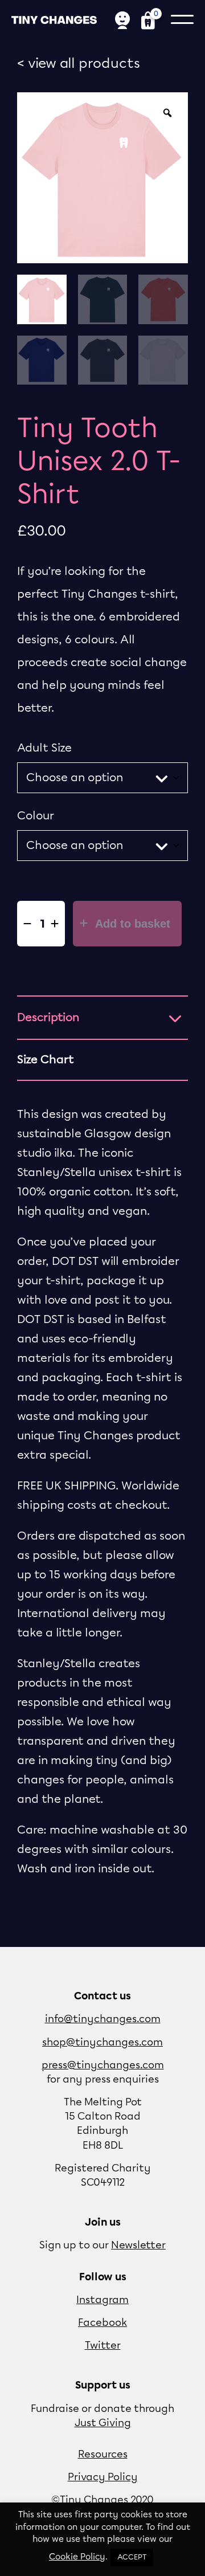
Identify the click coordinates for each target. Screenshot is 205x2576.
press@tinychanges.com (103, 2065)
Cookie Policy (77, 2557)
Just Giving (103, 2423)
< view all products (79, 64)
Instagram (102, 2300)
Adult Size (44, 748)
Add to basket (131, 924)
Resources (103, 2455)
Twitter (103, 2346)
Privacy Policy (103, 2477)
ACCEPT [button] (132, 2557)
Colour (36, 816)
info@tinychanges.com (103, 2019)
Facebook (102, 2323)
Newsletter (138, 2246)
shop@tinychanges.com (102, 2043)
